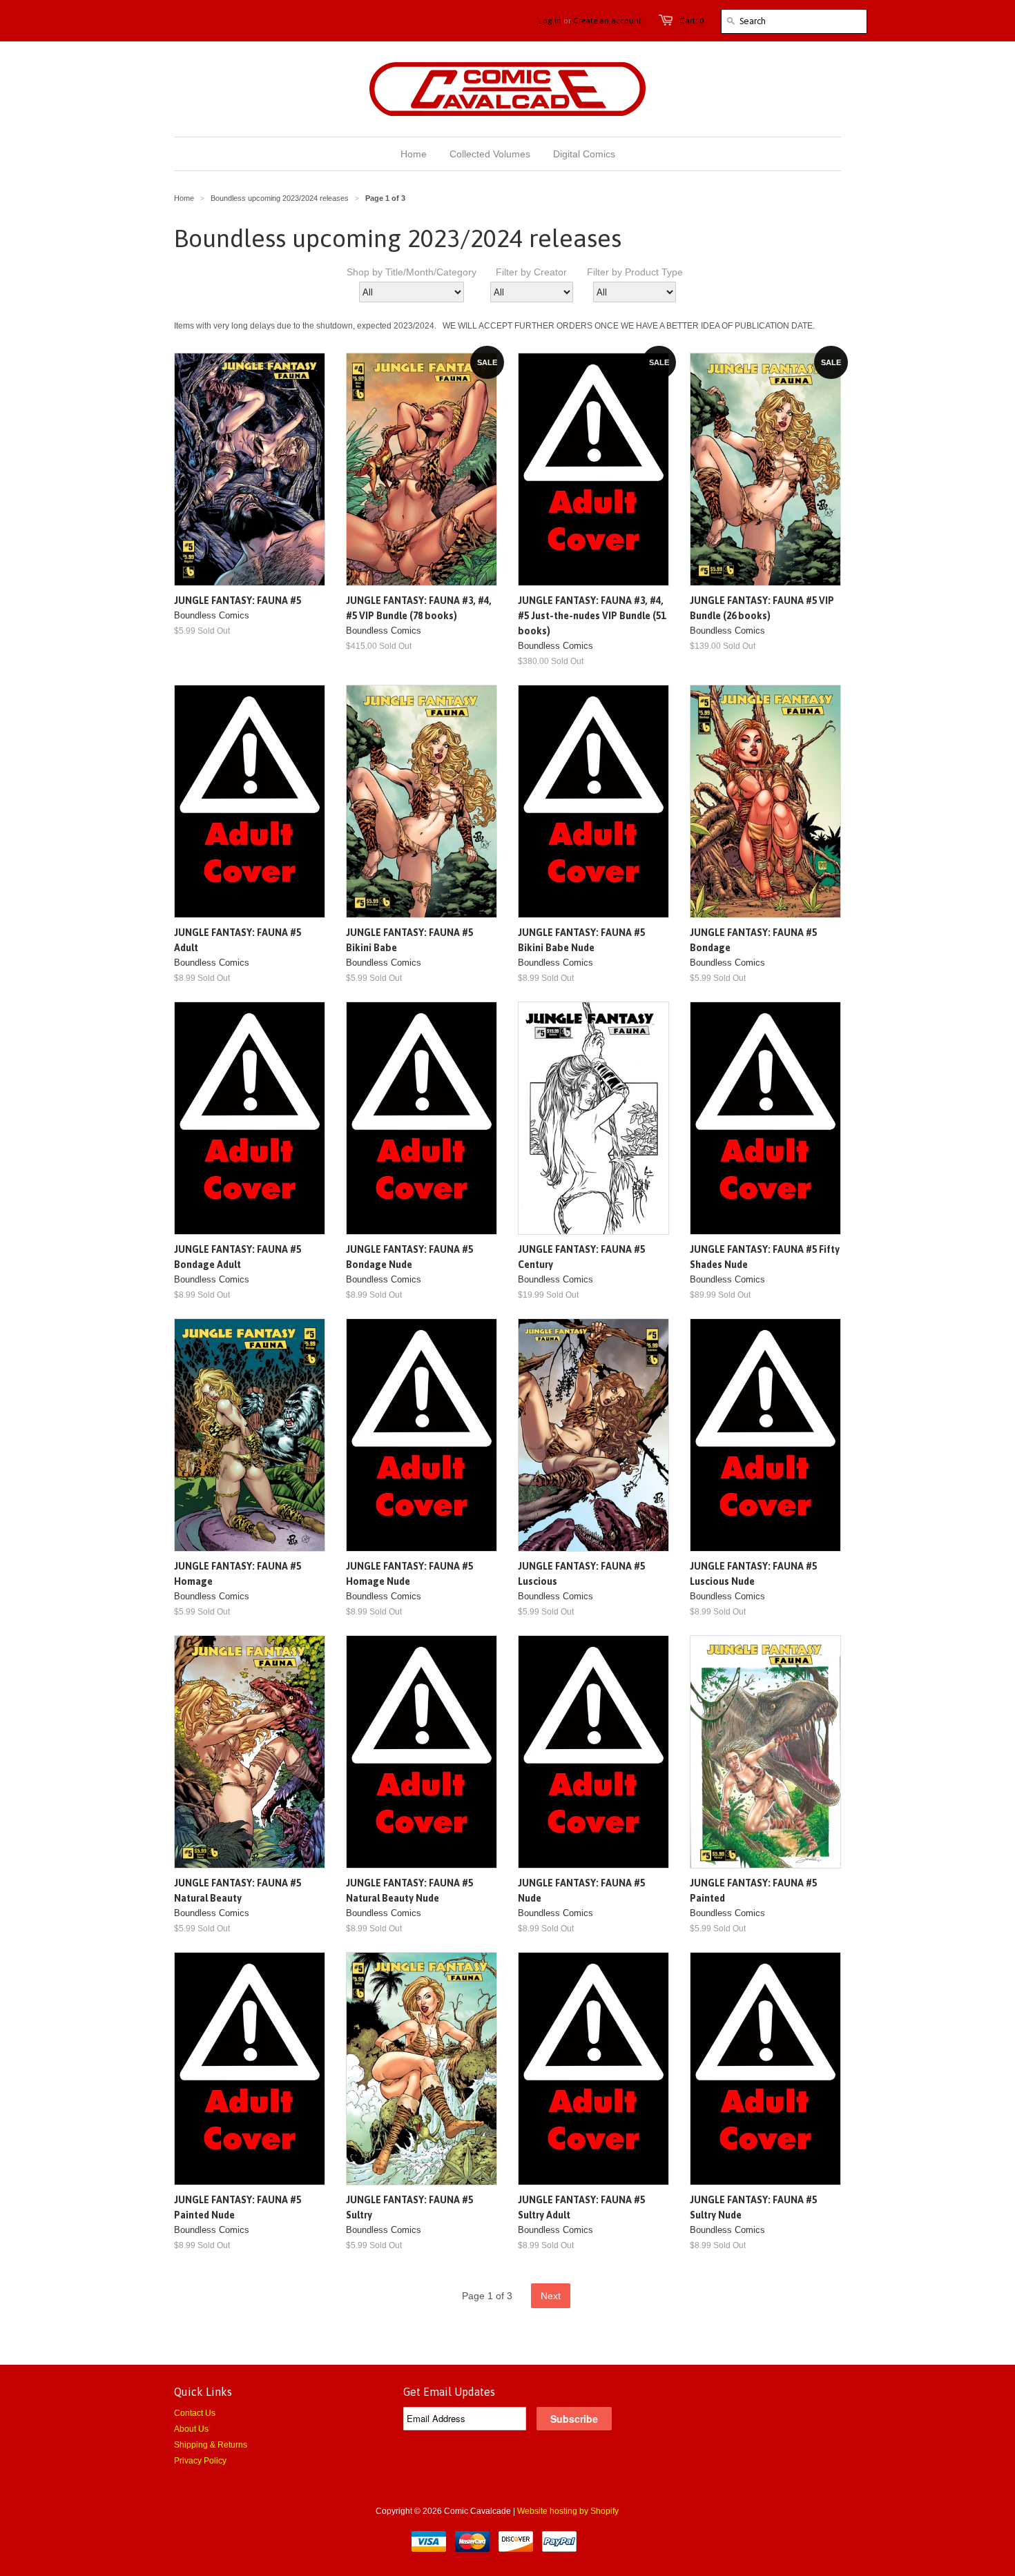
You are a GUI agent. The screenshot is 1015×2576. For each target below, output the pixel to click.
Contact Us (195, 2413)
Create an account (607, 21)
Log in (550, 21)
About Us (191, 2429)
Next (551, 2296)
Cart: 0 (692, 21)
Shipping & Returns (211, 2445)
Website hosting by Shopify (568, 2511)
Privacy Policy (200, 2461)
